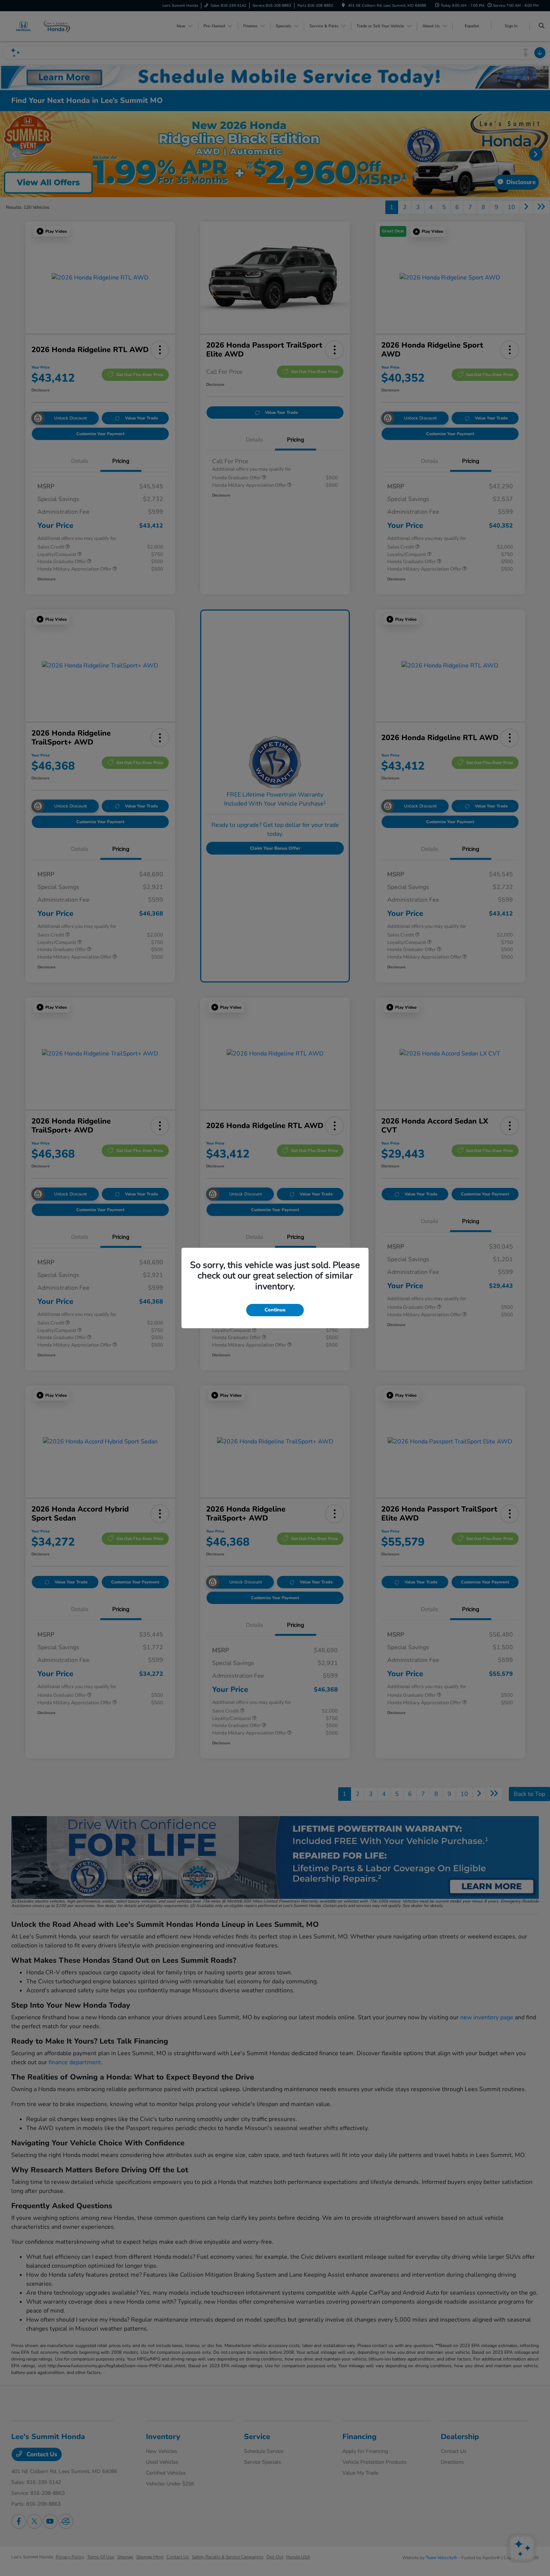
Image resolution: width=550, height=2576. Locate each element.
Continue (275, 1310)
